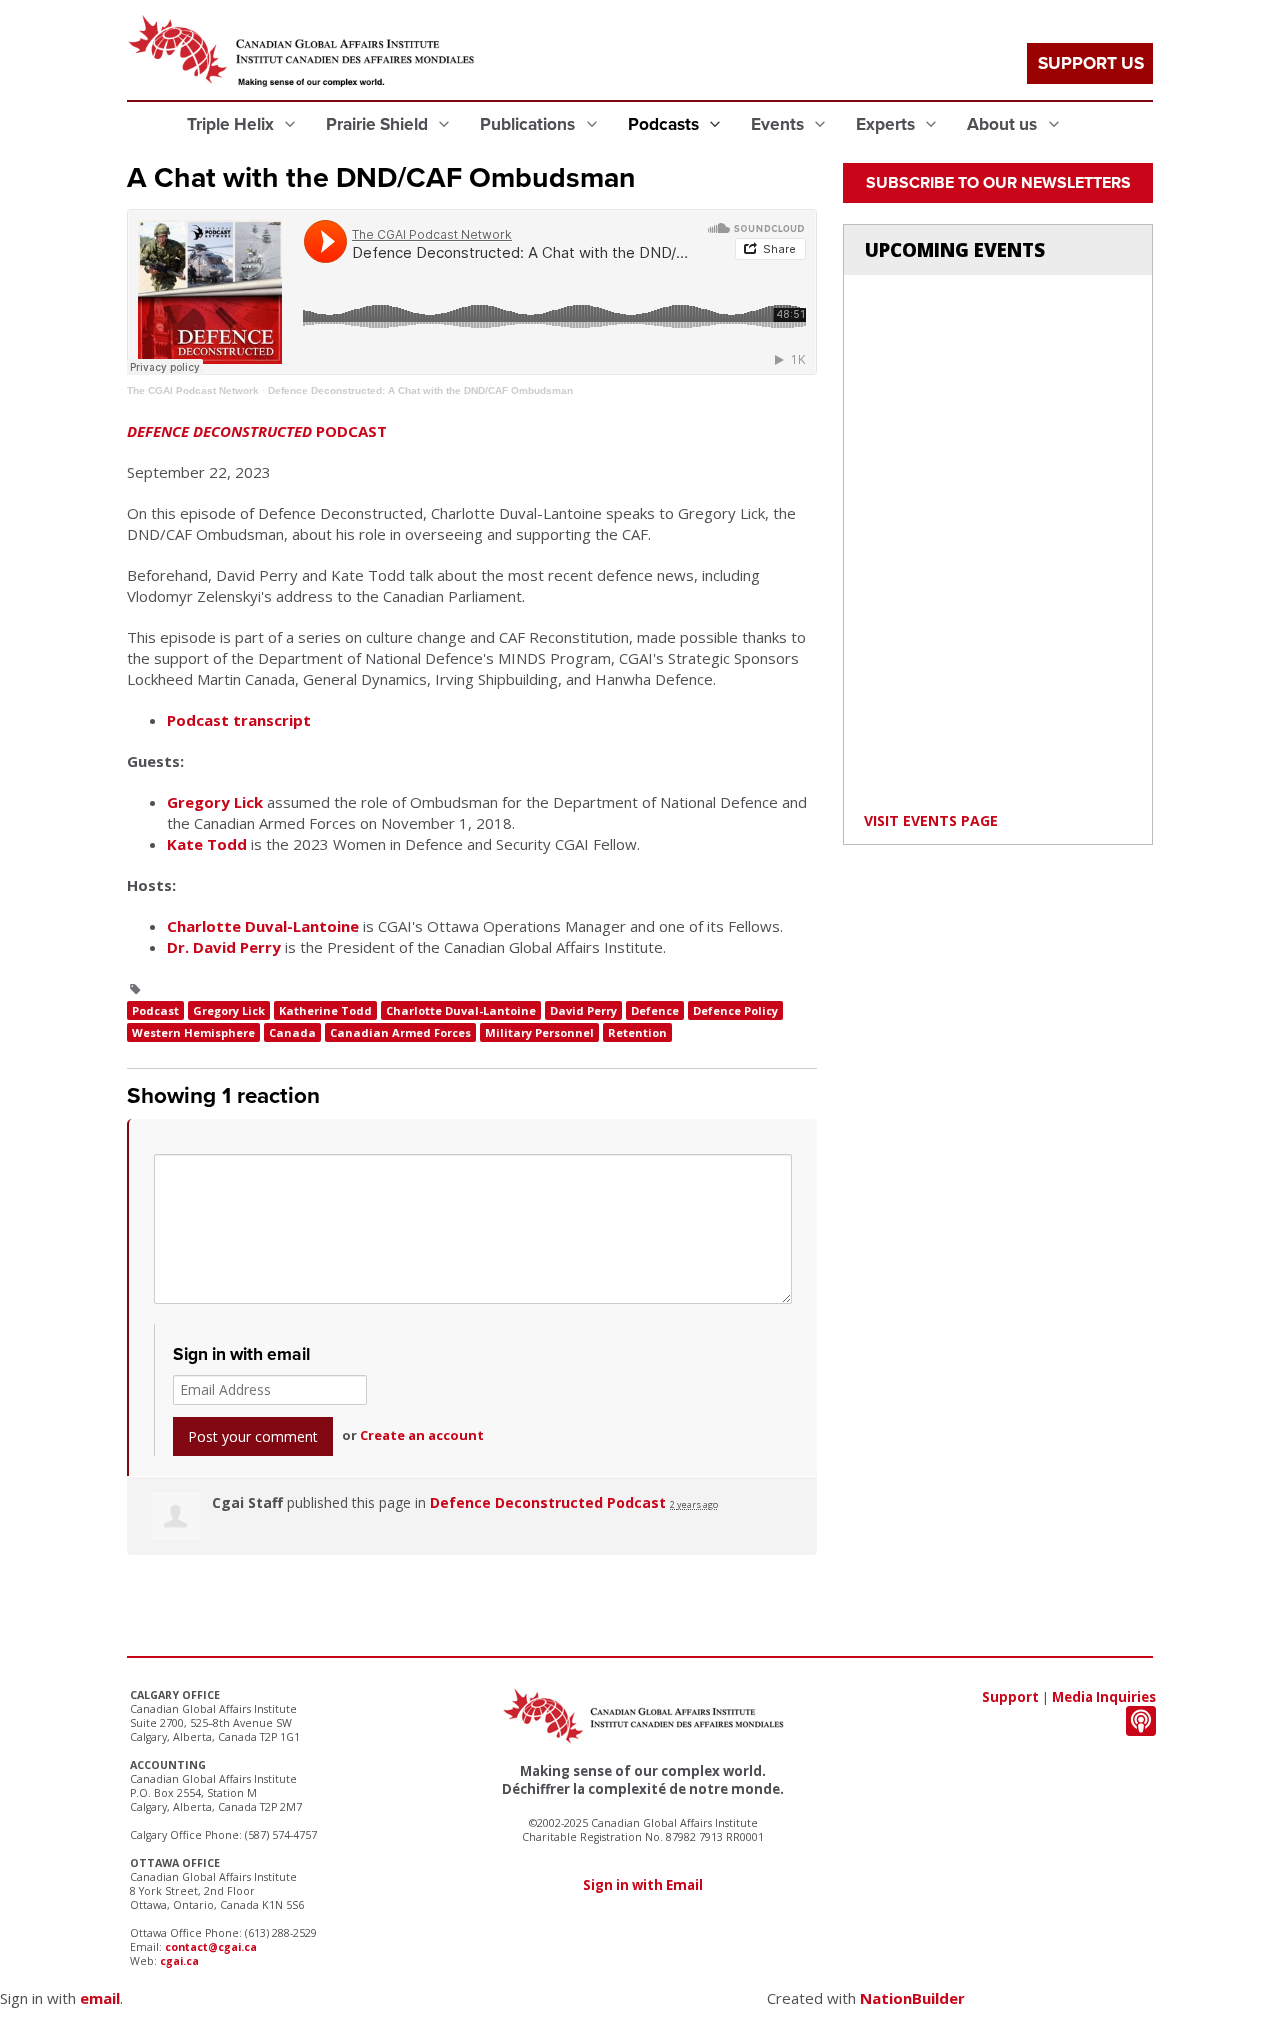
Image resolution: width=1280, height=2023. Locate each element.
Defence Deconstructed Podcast (548, 1502)
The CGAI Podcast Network (193, 390)
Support (1010, 1697)
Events (779, 124)
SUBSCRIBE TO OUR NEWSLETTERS (998, 183)
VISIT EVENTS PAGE (931, 820)
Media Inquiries (1104, 1697)
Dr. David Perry (224, 947)
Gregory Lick (215, 802)
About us (1004, 124)
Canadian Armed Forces (400, 1032)
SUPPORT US (1091, 63)
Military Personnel (539, 1032)
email (100, 1998)
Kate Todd (207, 844)
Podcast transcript (239, 720)
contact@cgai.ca (211, 1947)
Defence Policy (735, 1010)
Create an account (422, 1435)
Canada (292, 1032)
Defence (655, 1010)
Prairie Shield (379, 124)
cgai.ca (179, 1961)
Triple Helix (232, 124)
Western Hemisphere (193, 1032)
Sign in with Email (643, 1885)
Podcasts (665, 124)
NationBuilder (912, 1998)
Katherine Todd (325, 1010)
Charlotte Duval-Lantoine (263, 926)
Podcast (155, 1010)
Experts (887, 124)
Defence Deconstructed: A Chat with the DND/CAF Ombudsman (420, 390)
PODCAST (257, 431)
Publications (529, 124)
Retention (637, 1032)
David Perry (583, 1010)
